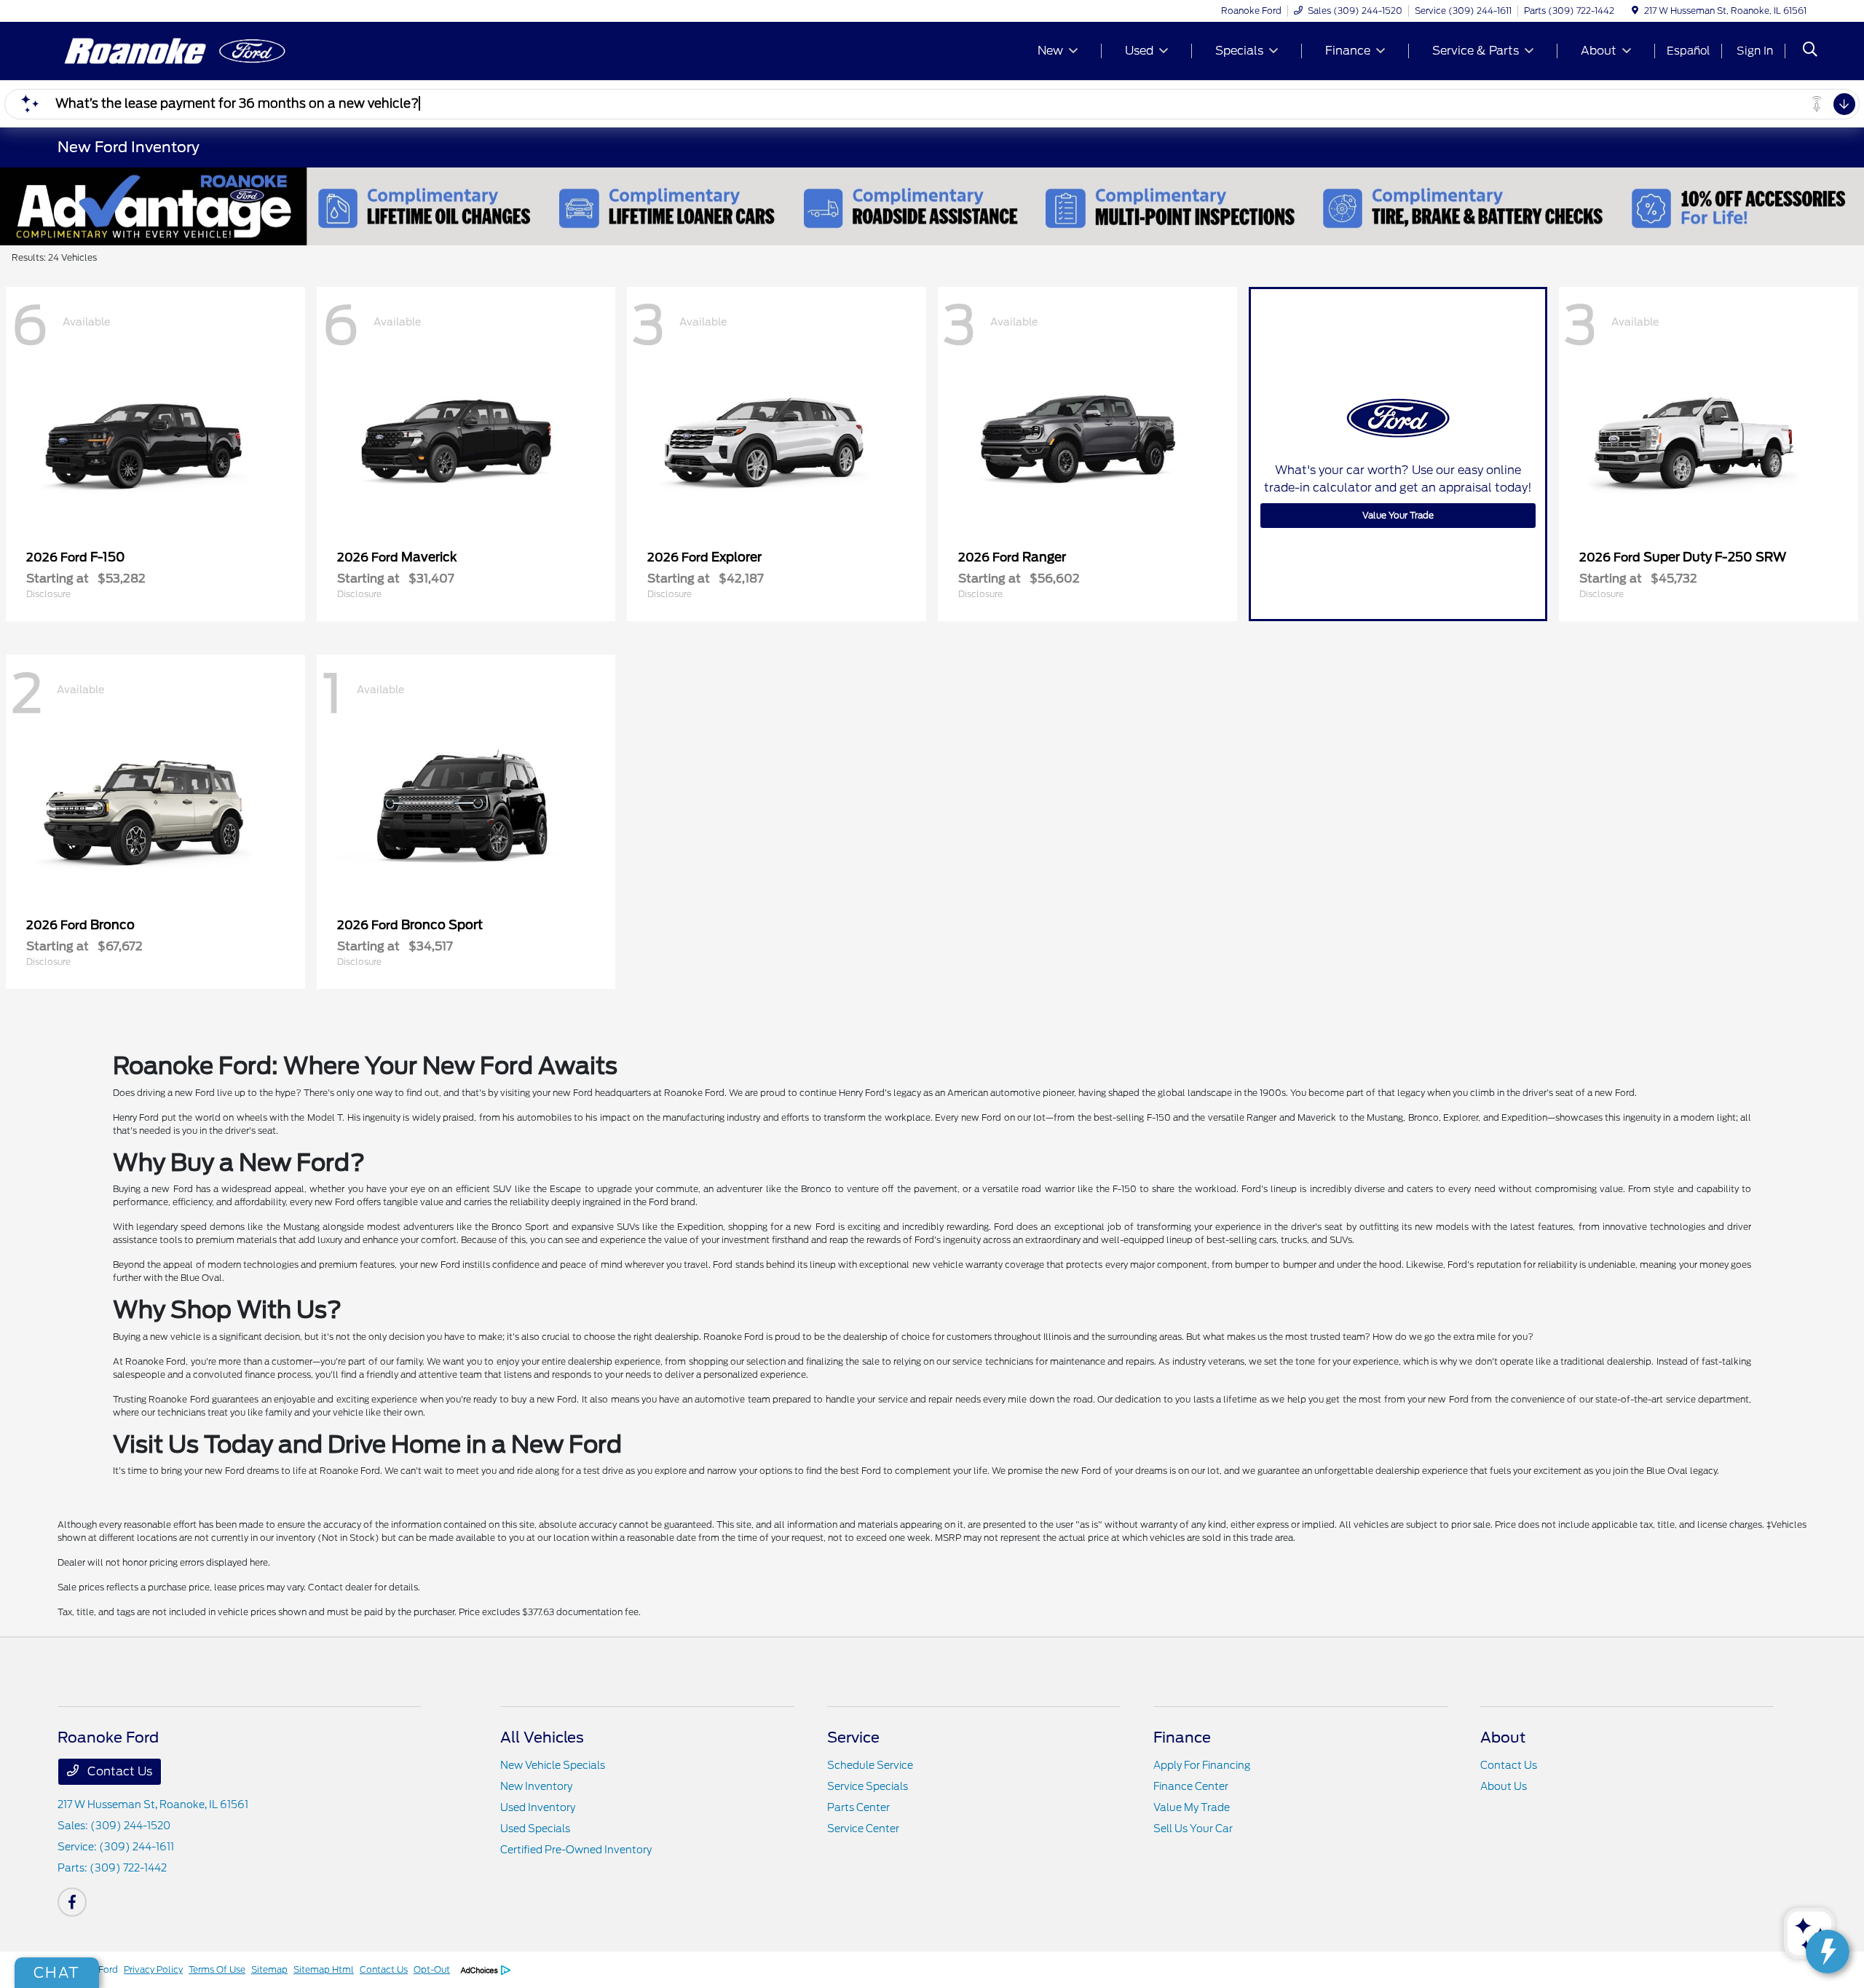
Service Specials (868, 1786)
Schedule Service (870, 1765)
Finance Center (1191, 1786)
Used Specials (535, 1829)
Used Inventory (538, 1807)
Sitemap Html (324, 1969)
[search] (1810, 51)
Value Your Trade (1398, 515)
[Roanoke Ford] (183, 50)
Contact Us (118, 1771)
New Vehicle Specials (553, 1765)
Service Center (863, 1829)
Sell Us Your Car (1193, 1829)
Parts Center (858, 1807)
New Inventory (536, 1786)
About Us (1504, 1786)
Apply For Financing (1202, 1765)
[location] (1635, 11)
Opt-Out (432, 1969)
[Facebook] (72, 1902)
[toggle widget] (1828, 1952)
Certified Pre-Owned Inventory (576, 1850)
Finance (1182, 1737)
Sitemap (269, 1969)
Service (853, 1737)
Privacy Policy (153, 1969)
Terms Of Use (217, 1969)
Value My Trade (1192, 1807)
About (1503, 1737)
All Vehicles (542, 1737)
